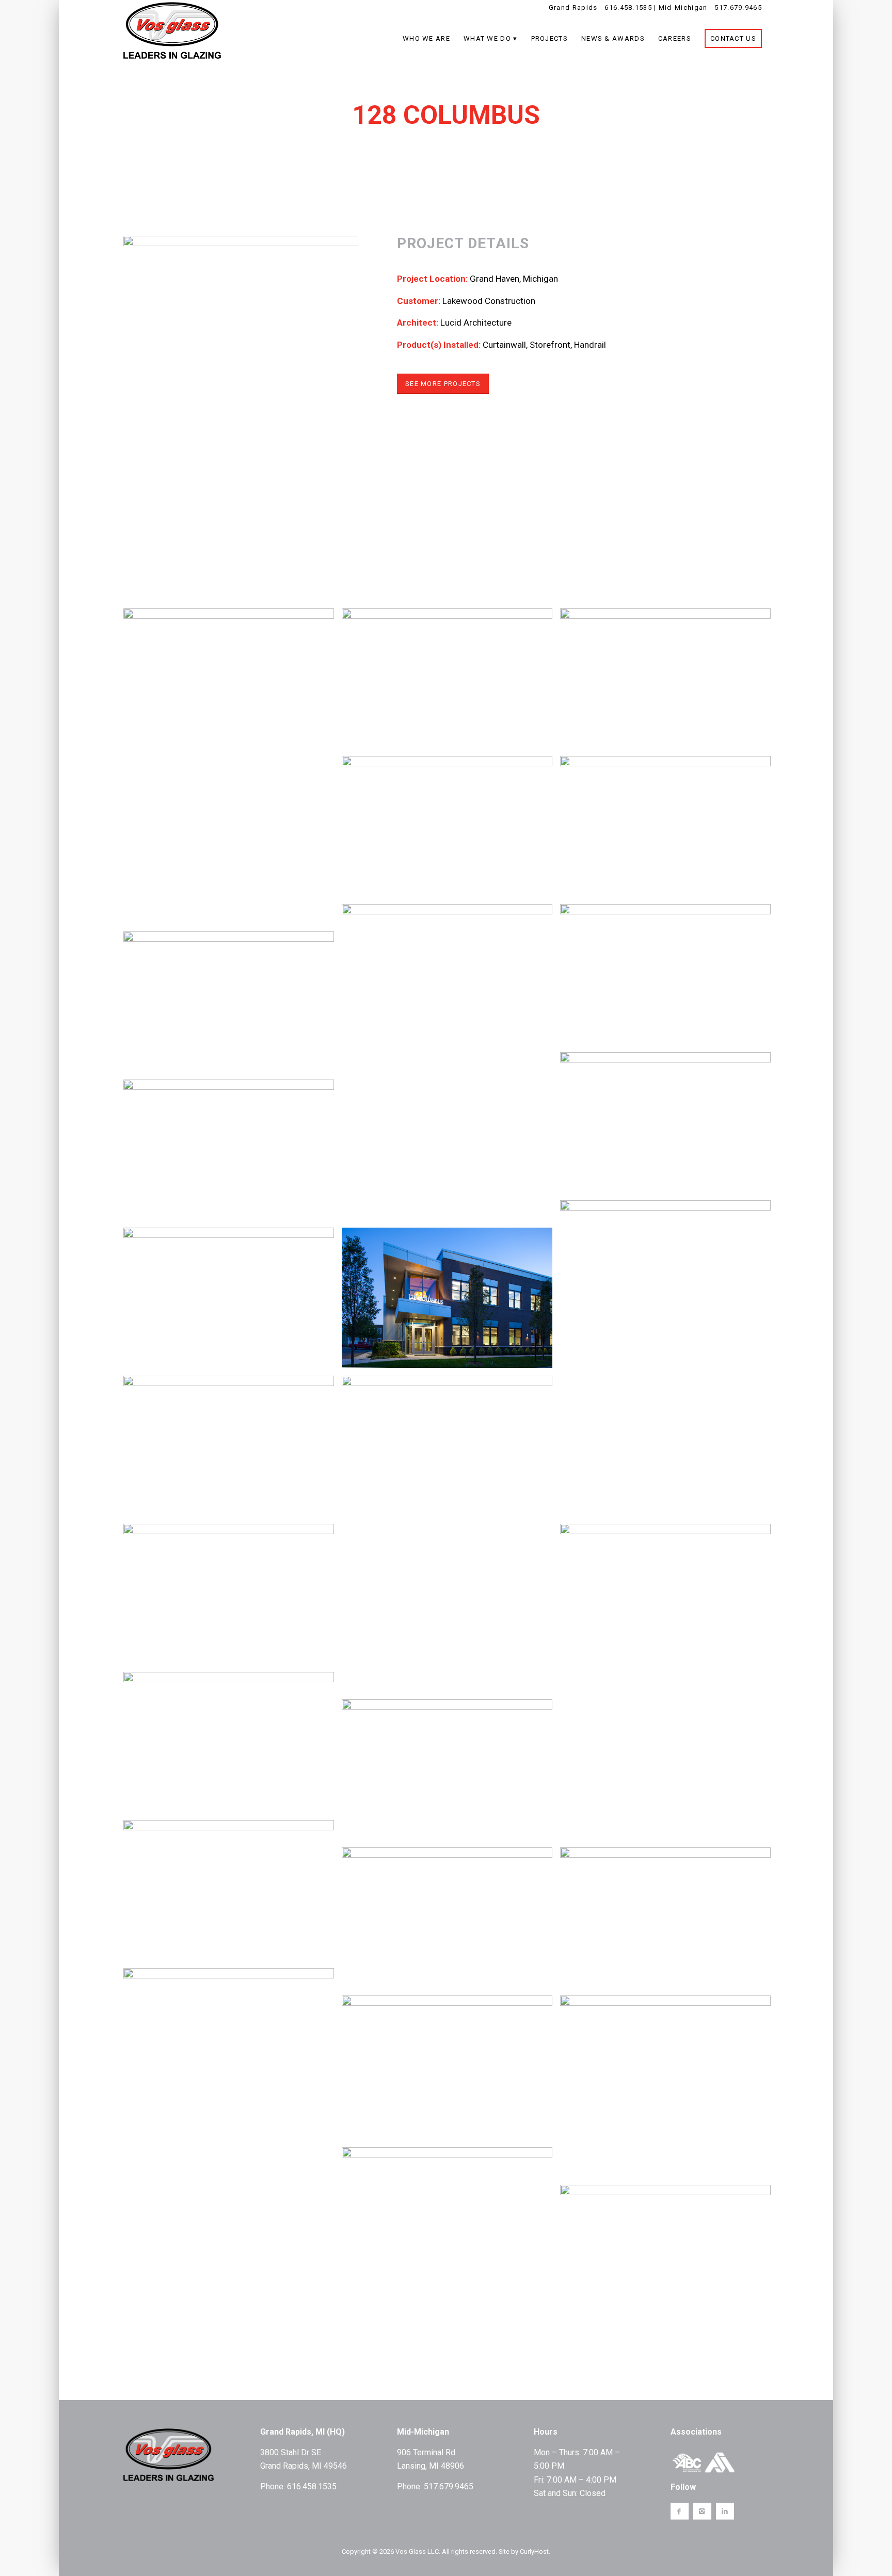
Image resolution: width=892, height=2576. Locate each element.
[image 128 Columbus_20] (233, 1005)
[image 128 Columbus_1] (669, 1126)
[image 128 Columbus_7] (233, 1450)
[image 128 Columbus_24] (233, 770)
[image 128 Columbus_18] (451, 1537)
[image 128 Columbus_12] (233, 1598)
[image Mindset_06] (233, 2130)
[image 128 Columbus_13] (233, 1302)
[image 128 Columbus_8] (233, 1746)
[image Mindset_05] (451, 2071)
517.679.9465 (738, 7)
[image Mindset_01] (669, 2259)
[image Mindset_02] (451, 2221)
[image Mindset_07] (669, 1921)
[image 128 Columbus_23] (451, 682)
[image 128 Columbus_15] (669, 1362)
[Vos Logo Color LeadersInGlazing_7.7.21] (172, 25)
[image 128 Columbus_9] (669, 978)
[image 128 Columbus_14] (451, 1066)
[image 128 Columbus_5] (233, 1154)
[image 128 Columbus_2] (233, 1894)
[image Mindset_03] (669, 2090)
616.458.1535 (628, 7)
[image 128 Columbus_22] (669, 682)
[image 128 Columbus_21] (669, 830)
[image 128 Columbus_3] (451, 1921)
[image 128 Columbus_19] (451, 1302)
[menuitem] (426, 39)
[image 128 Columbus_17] (669, 1686)
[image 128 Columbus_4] (451, 1773)
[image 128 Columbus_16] (451, 830)
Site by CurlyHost (524, 2551)
